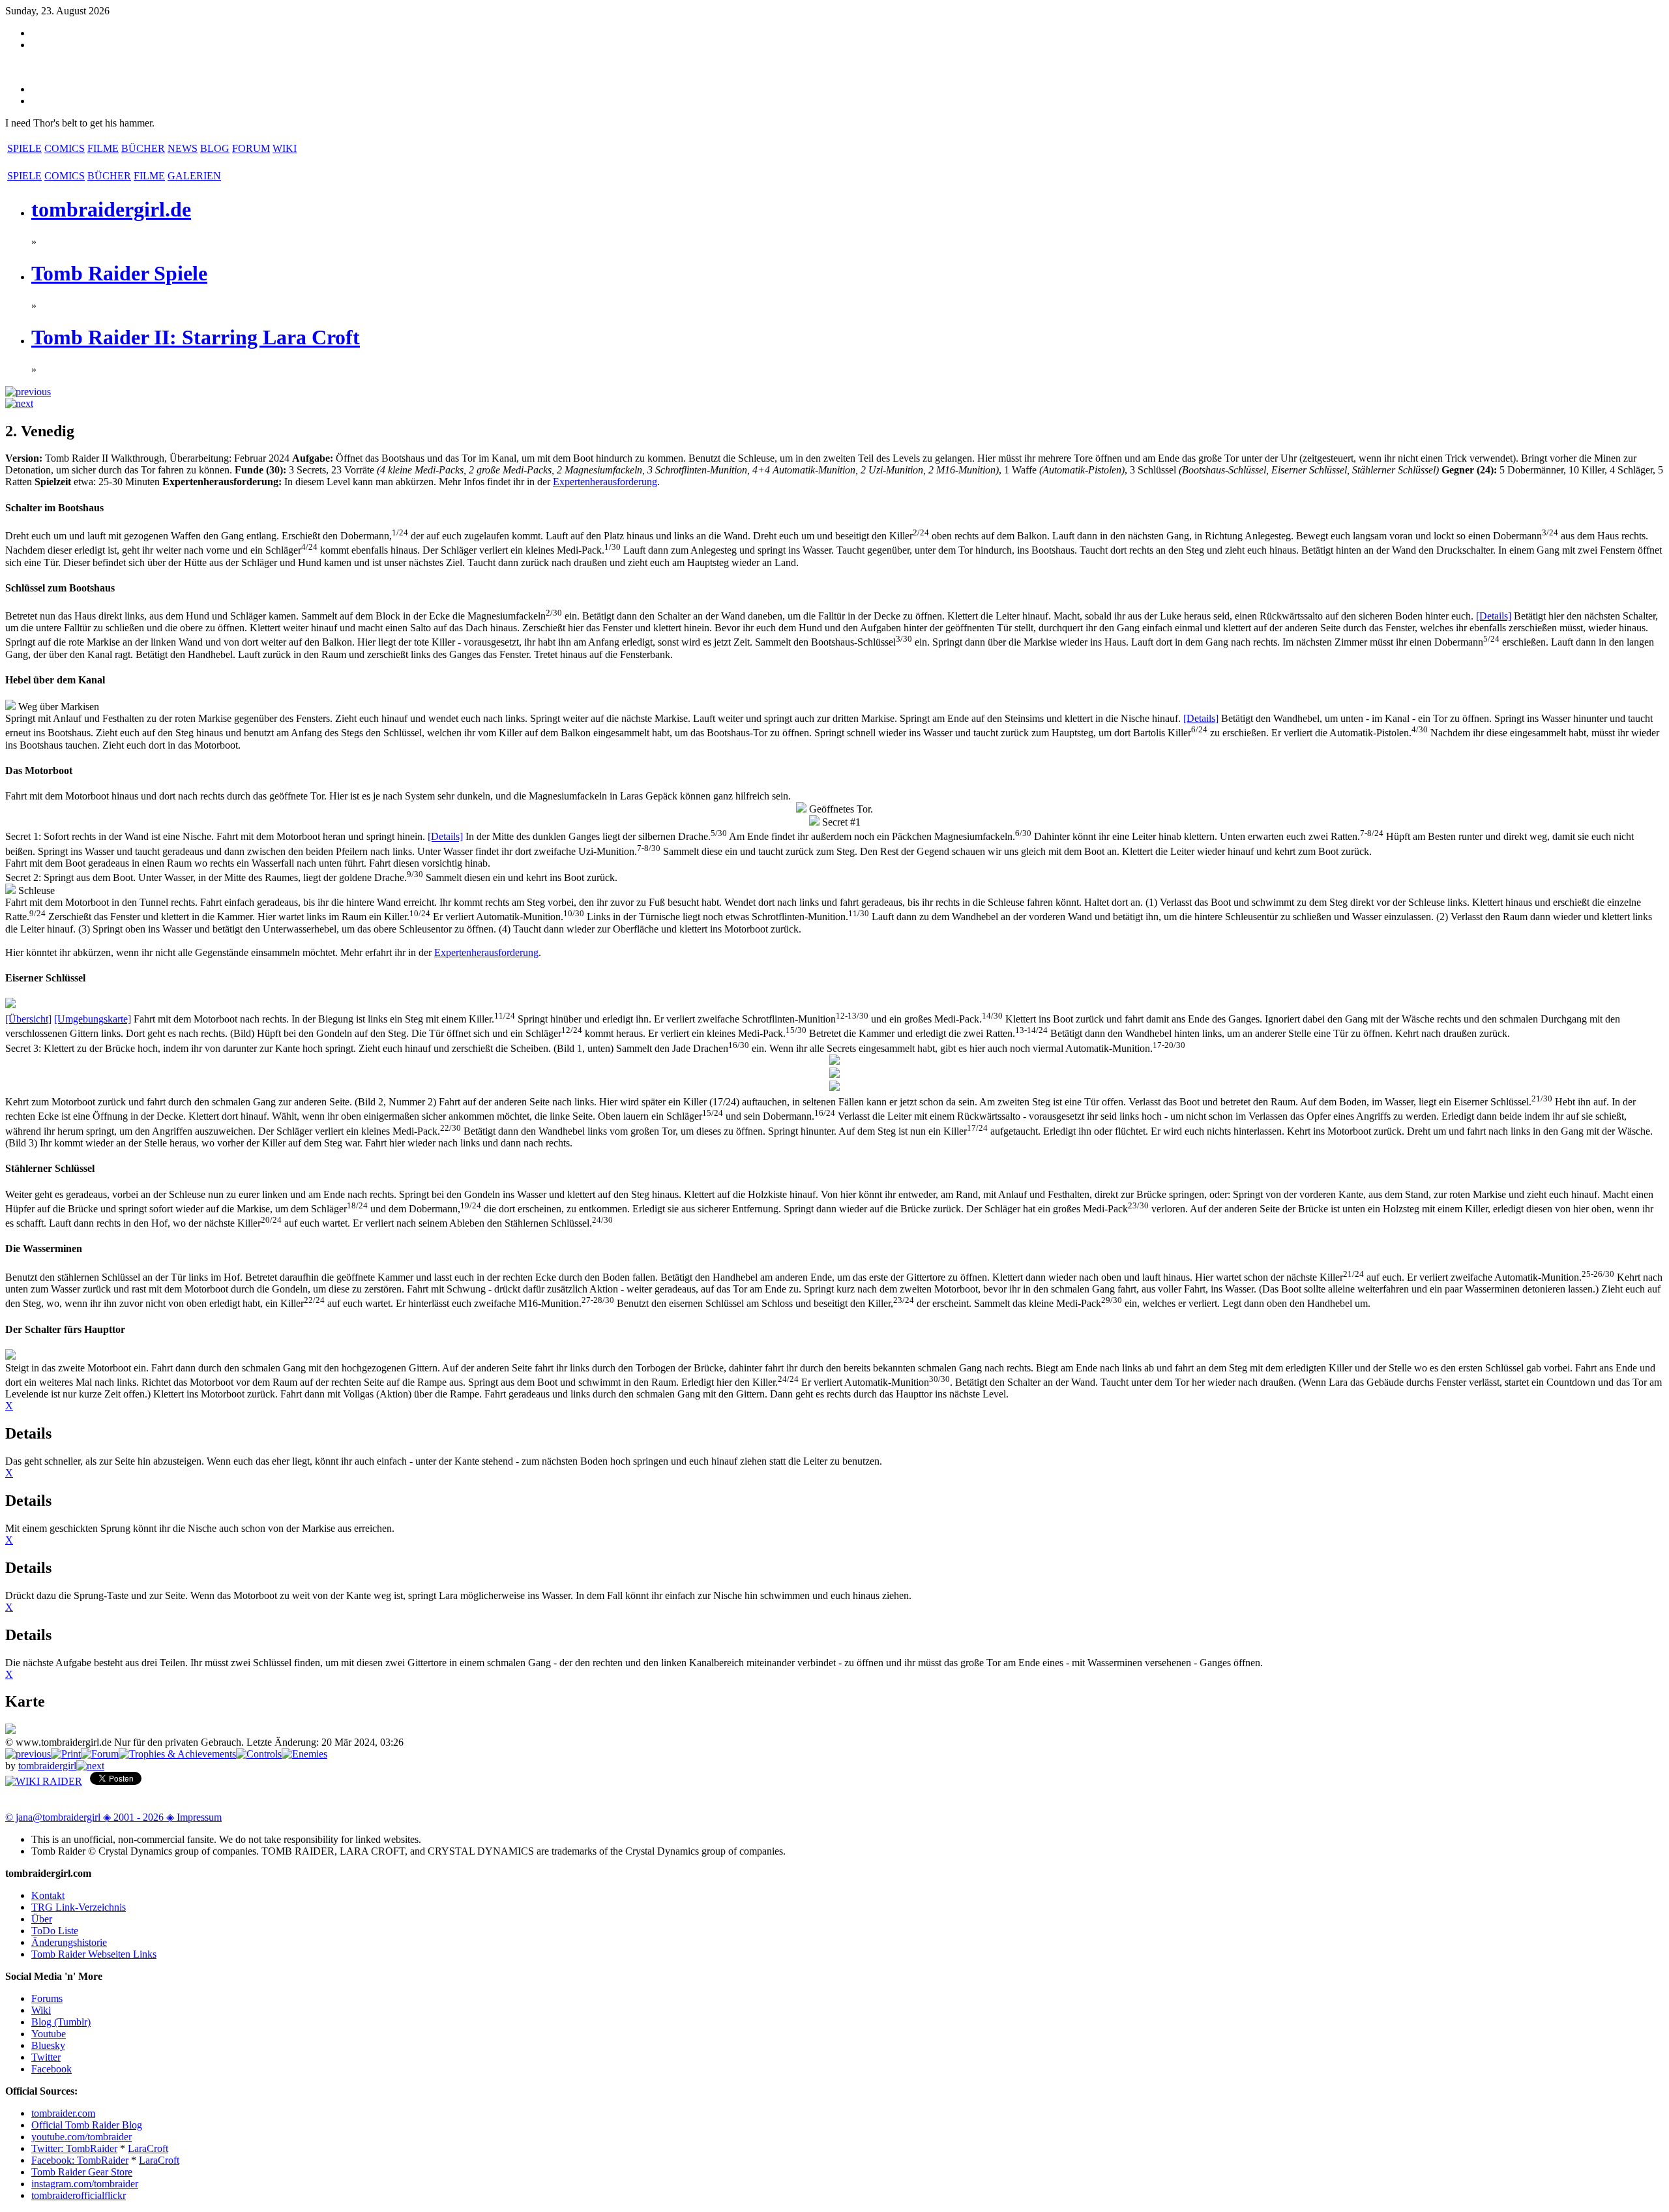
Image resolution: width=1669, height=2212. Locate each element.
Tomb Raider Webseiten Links (94, 1954)
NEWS (183, 148)
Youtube (49, 2034)
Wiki (41, 2010)
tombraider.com (63, 2113)
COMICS (65, 148)
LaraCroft (148, 2148)
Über (42, 1919)
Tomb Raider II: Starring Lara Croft (196, 337)
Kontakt (48, 1895)
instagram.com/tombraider (85, 2184)
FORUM (251, 148)
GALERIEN (194, 176)
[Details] (1494, 616)
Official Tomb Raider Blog (87, 2125)
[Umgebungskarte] (93, 1019)
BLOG (215, 148)
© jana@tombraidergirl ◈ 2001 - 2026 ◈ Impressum (113, 1817)
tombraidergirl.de (111, 209)
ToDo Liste (55, 1931)
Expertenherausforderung (605, 482)
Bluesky (48, 2045)
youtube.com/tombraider (81, 2137)
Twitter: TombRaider (74, 2148)
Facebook (52, 2069)
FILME (103, 148)
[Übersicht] (28, 1019)
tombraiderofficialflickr (79, 2195)
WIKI (285, 148)
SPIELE (24, 148)
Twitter (46, 2057)
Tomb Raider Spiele (119, 273)
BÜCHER (143, 148)
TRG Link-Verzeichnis (79, 1907)
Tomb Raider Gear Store (82, 2172)
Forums (47, 1998)
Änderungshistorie (69, 1942)
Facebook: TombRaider (80, 2160)
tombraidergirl (47, 1766)
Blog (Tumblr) (61, 2022)
